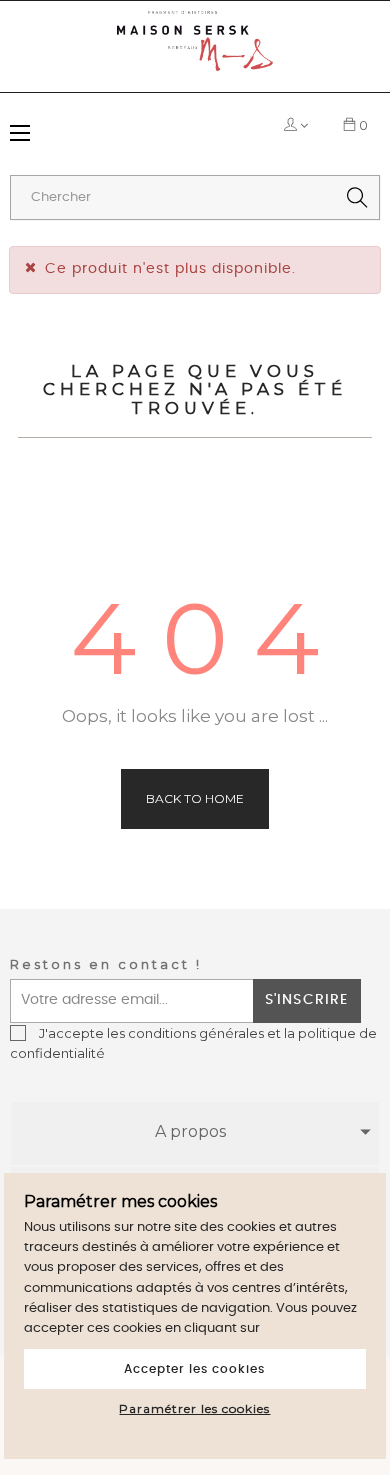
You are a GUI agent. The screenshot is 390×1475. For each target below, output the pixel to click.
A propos (190, 1131)
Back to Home (195, 798)
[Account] (292, 125)
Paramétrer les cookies (194, 1408)
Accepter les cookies (194, 1369)
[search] (357, 197)
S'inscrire (306, 1000)
